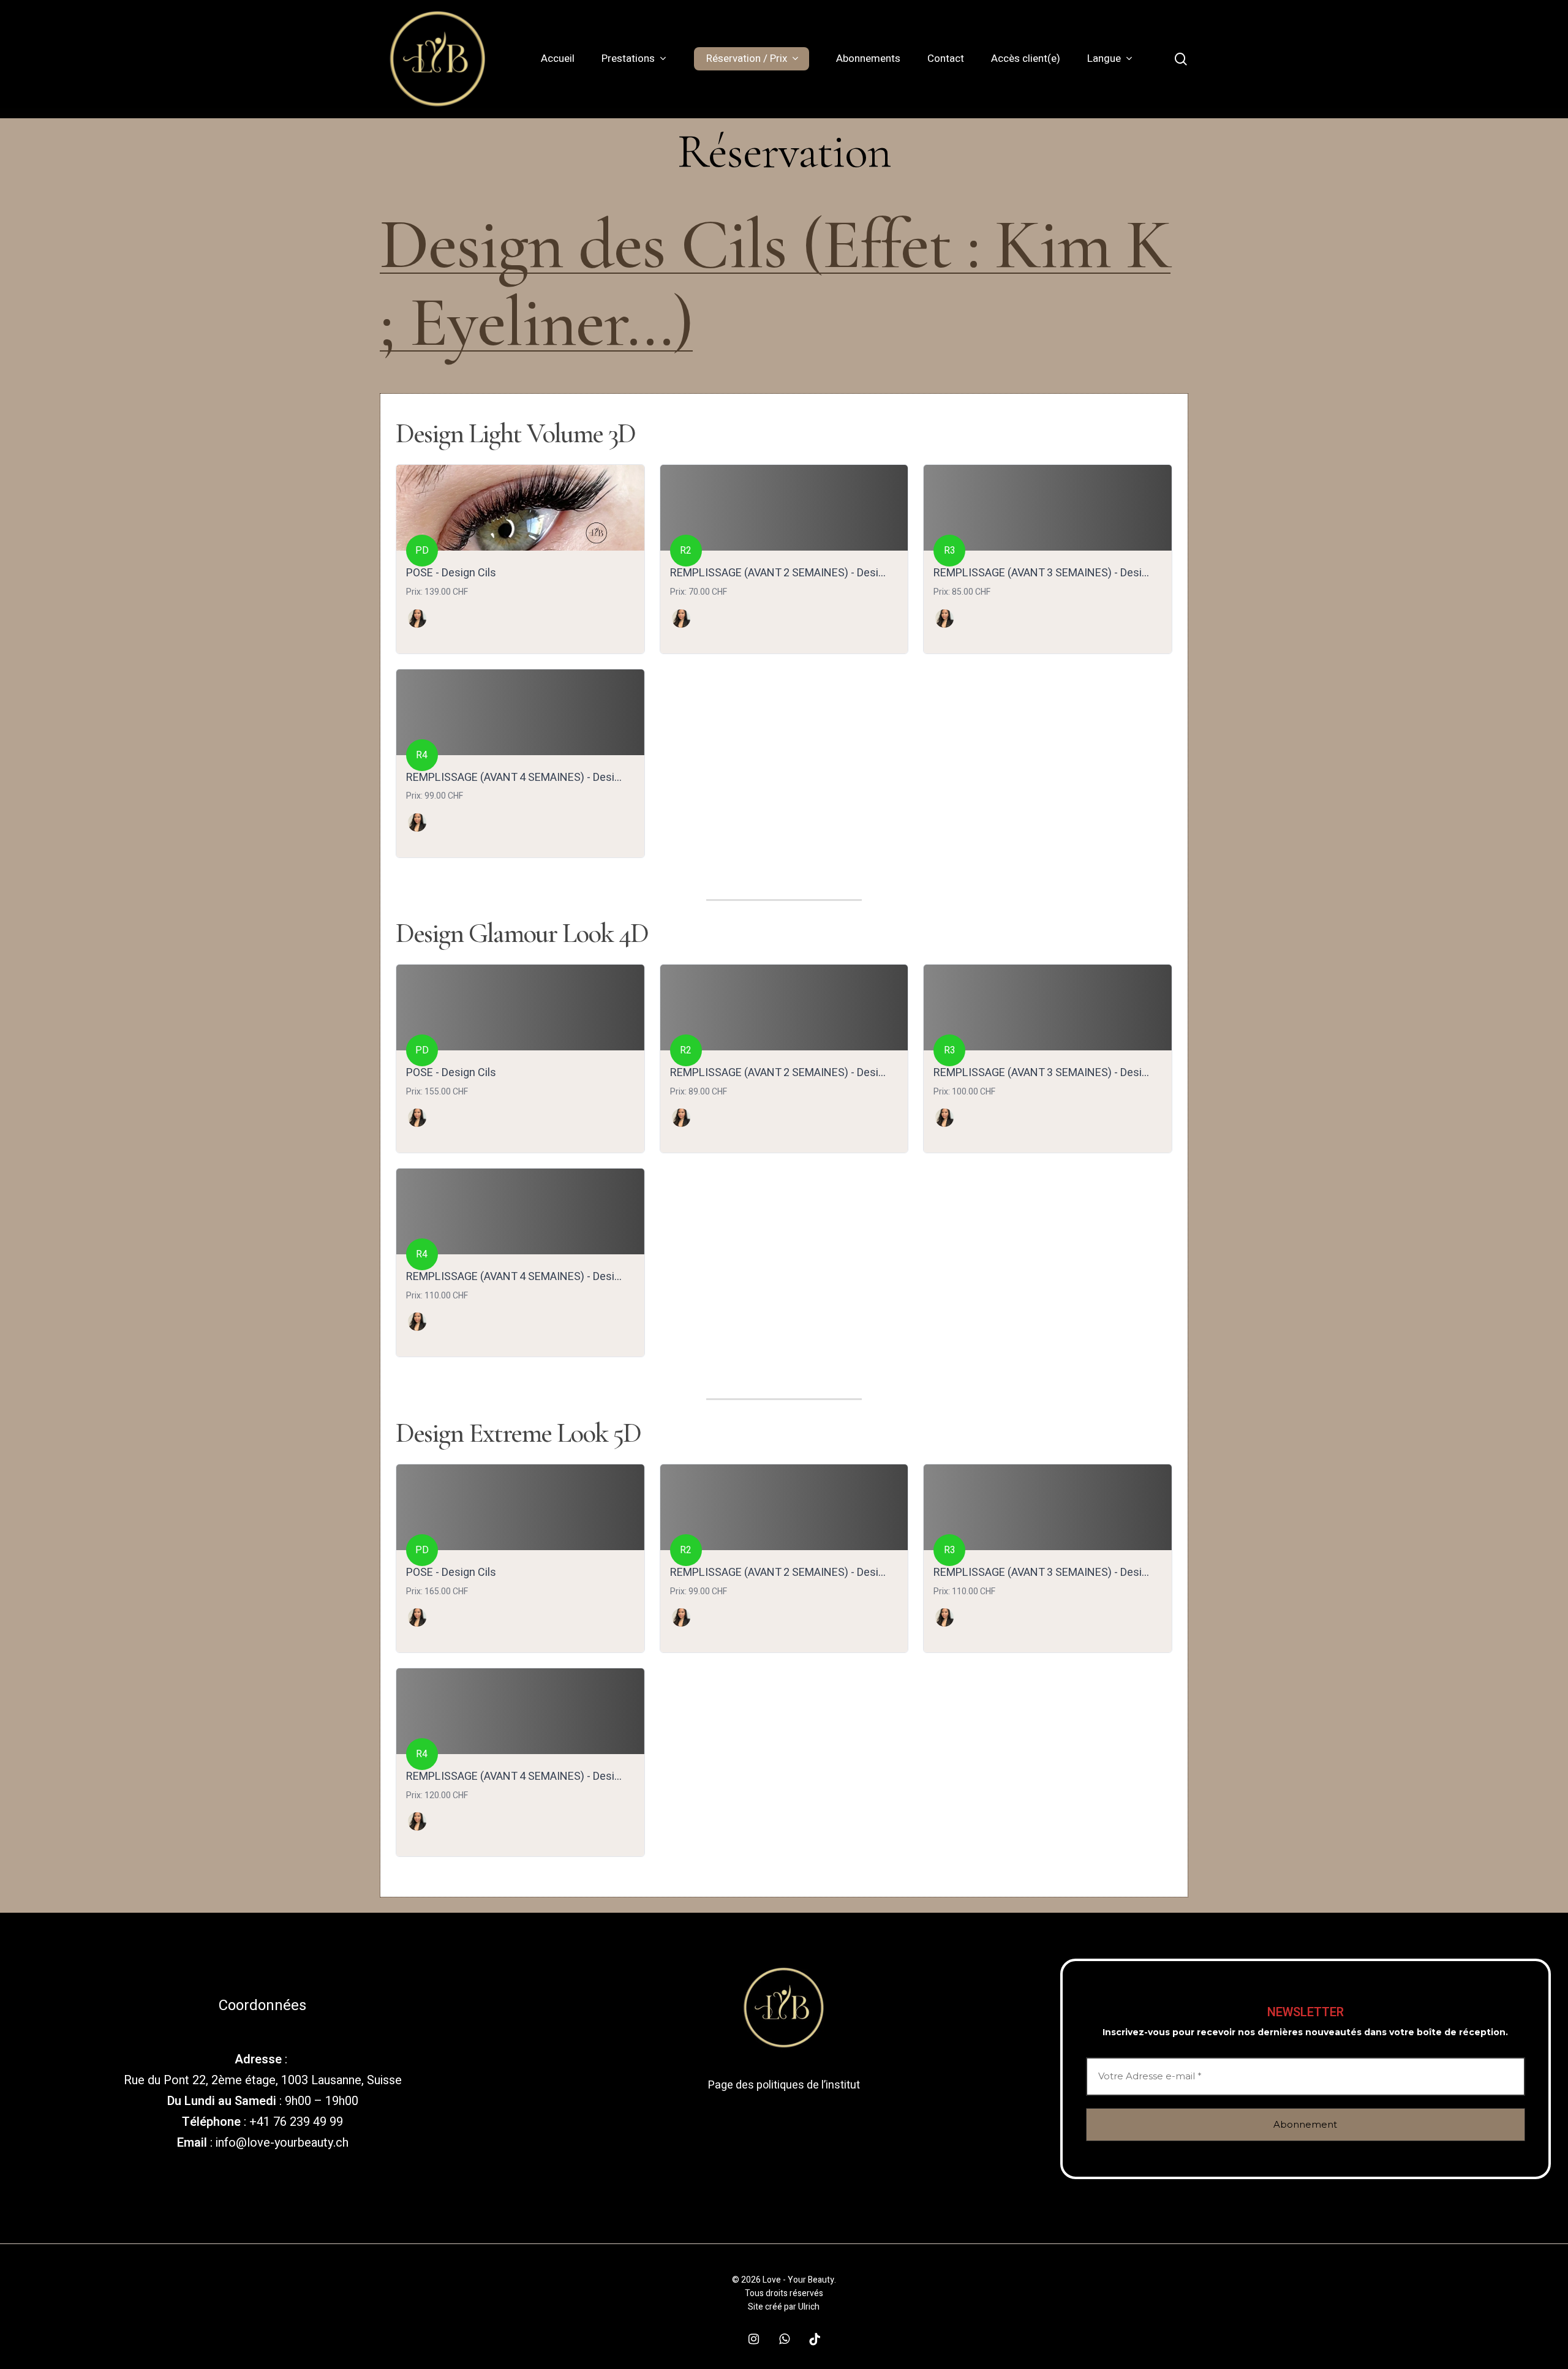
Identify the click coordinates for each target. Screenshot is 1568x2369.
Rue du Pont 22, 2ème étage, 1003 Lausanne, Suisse (263, 2080)
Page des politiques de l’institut (784, 2085)
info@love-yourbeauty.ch (282, 2143)
